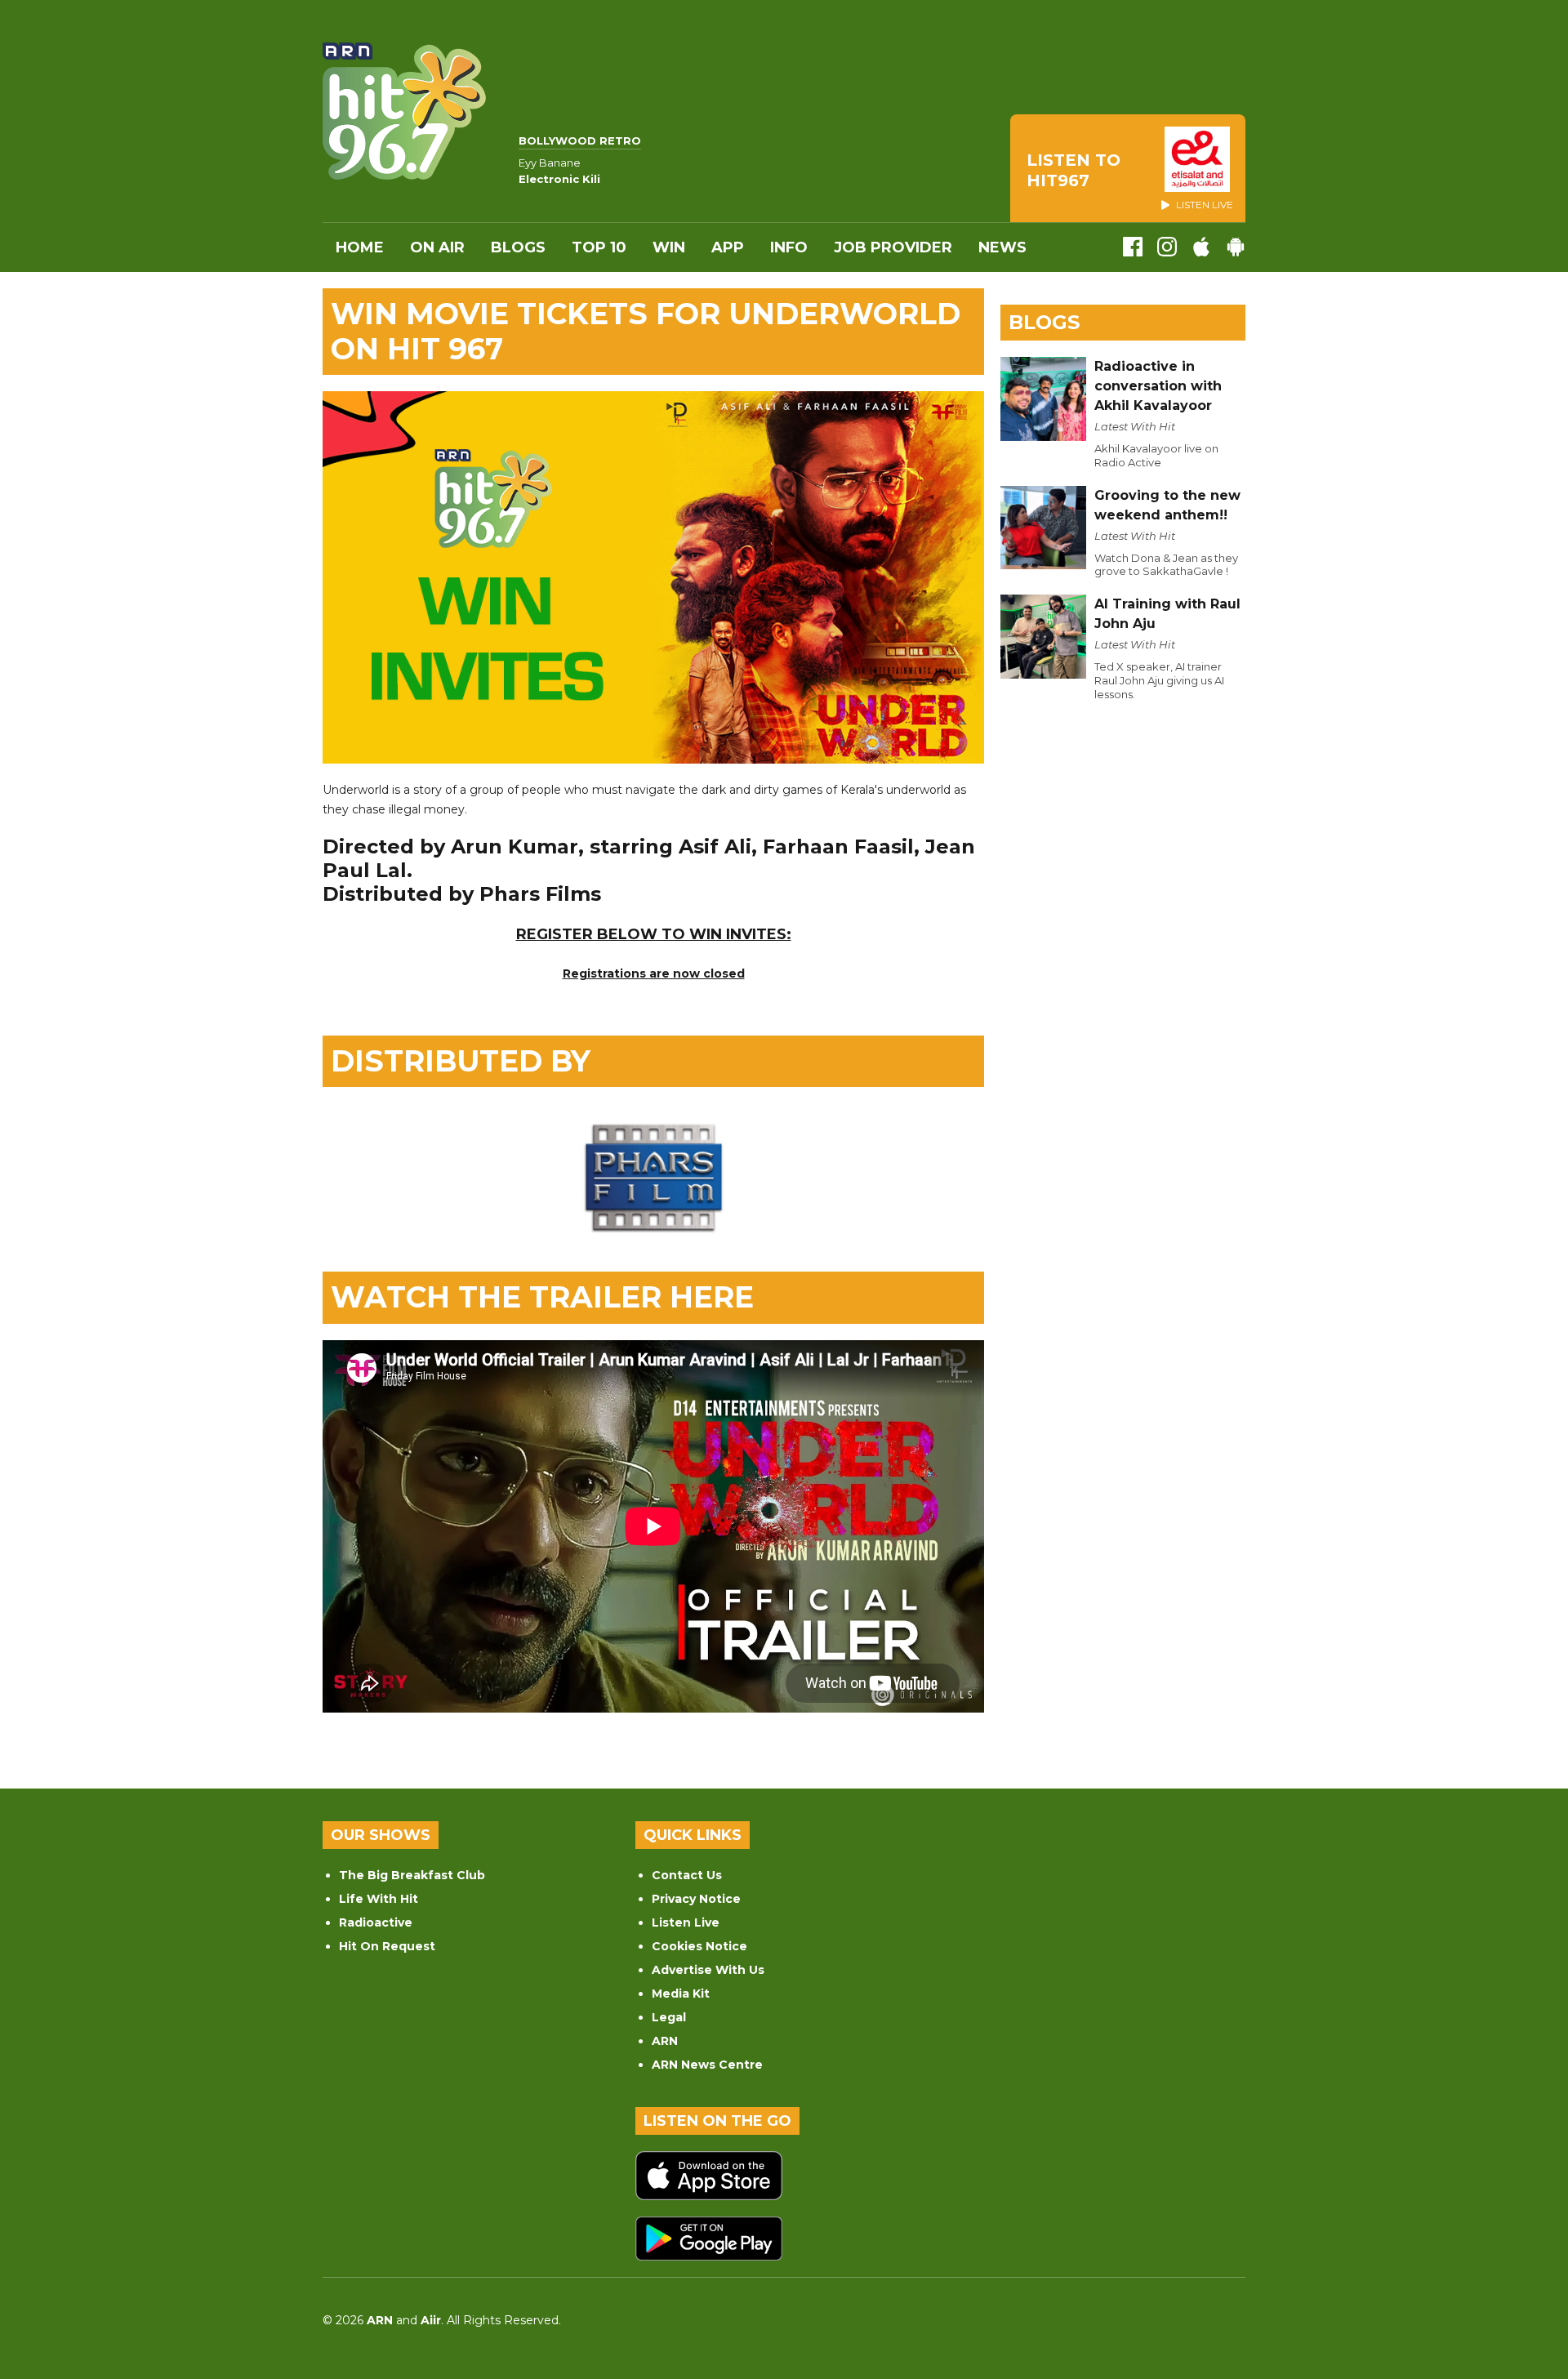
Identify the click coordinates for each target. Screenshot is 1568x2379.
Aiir (431, 2320)
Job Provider (893, 247)
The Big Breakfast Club (412, 1875)
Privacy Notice (696, 1899)
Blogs (518, 247)
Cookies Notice (699, 1946)
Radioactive (376, 1922)
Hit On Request (387, 1946)
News (1002, 247)
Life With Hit (379, 1899)
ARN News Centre (707, 2065)
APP (728, 247)
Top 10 (599, 247)
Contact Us (687, 1875)
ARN (665, 2041)
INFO (789, 247)
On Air (437, 247)
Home (360, 247)
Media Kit (681, 1994)
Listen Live (686, 1922)
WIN (669, 247)
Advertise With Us (708, 1970)
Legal (669, 2017)
